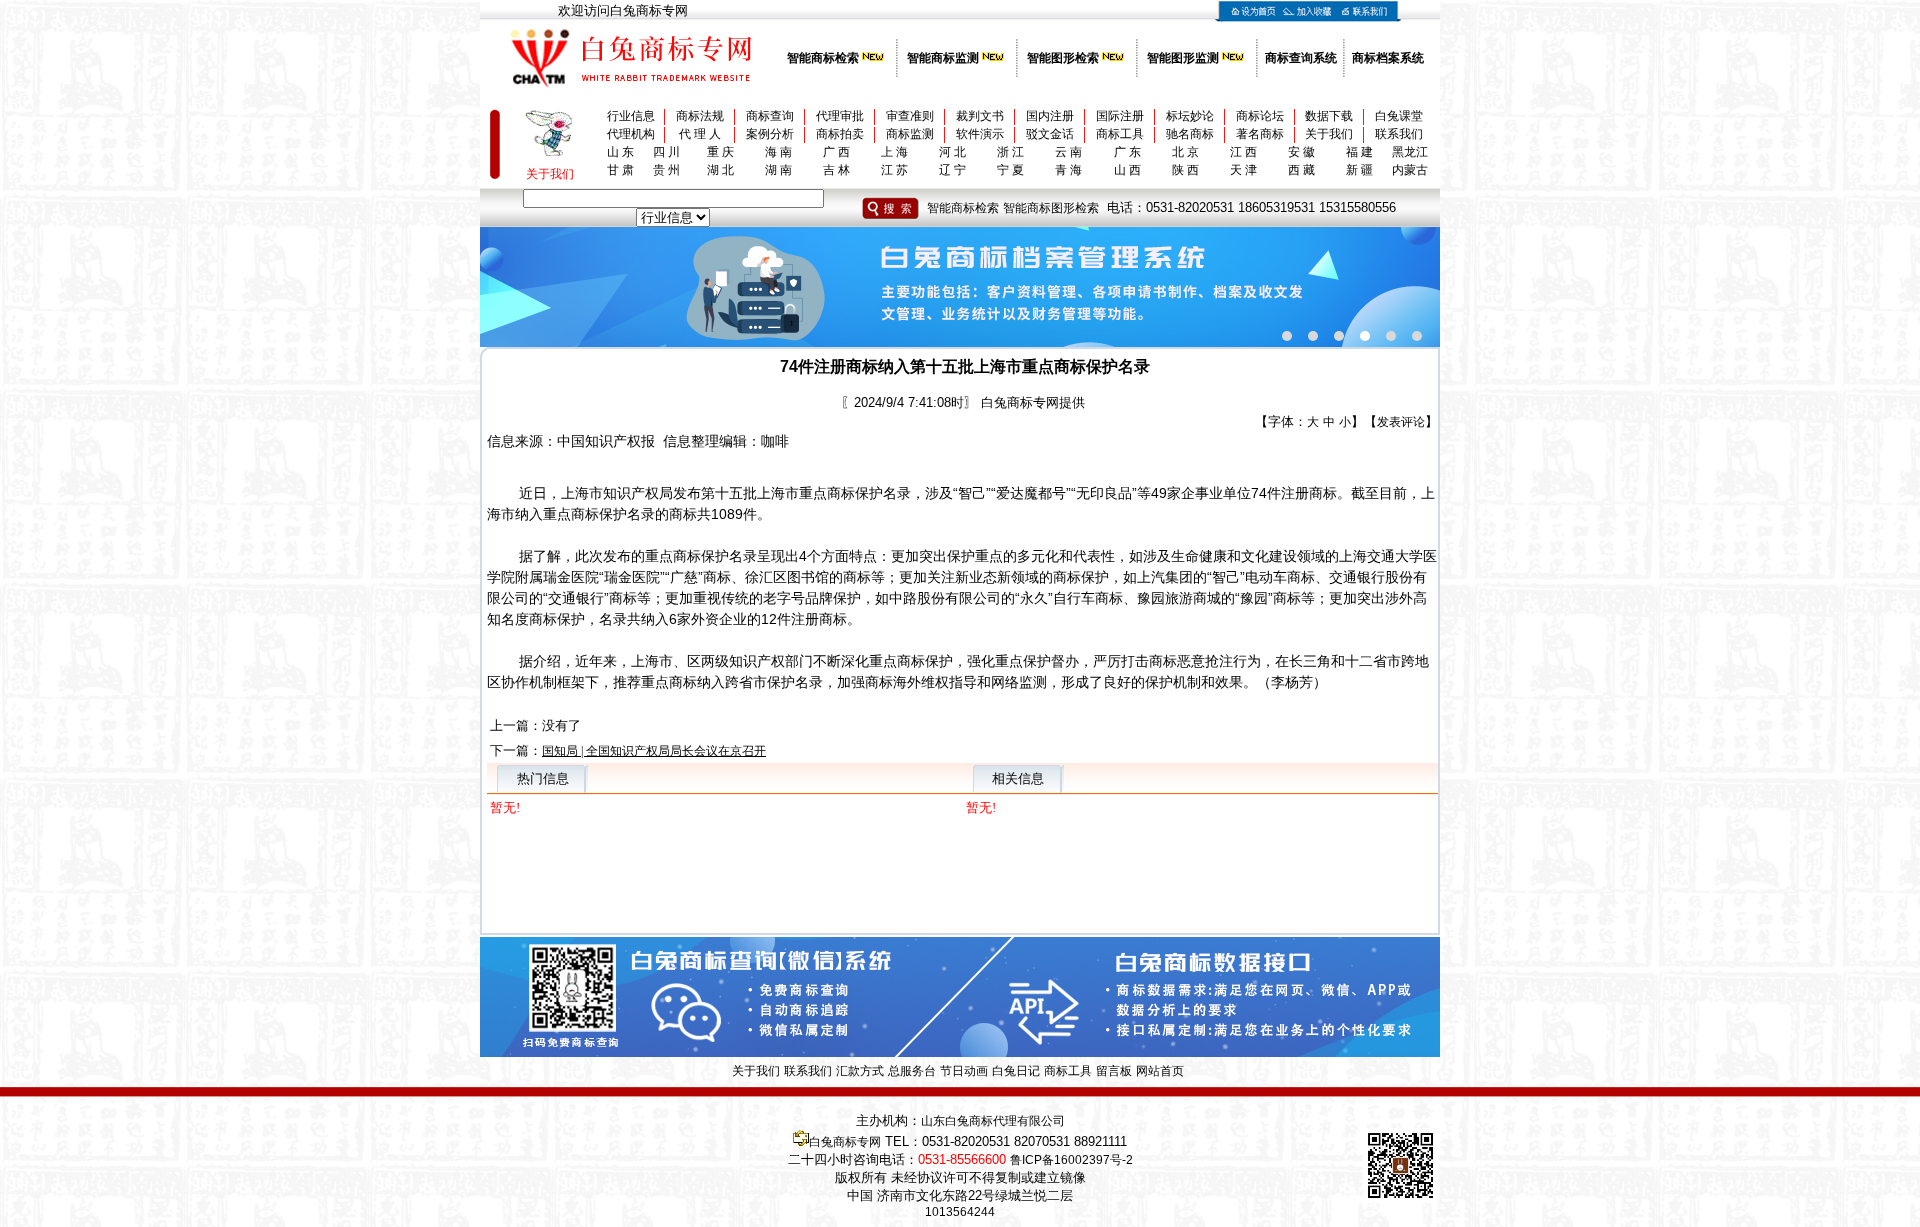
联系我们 (1399, 134)
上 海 (894, 152)
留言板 (1114, 1071)
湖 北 (720, 170)
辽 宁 (952, 170)
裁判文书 (980, 116)
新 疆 (1359, 170)
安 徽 (1301, 152)
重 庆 (720, 152)
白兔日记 (1016, 1071)
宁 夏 (1010, 170)
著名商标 (1260, 134)
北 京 (1185, 152)
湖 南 (778, 170)
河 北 (952, 152)
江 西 (1243, 152)
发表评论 (1401, 422)
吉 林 (836, 170)
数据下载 (1329, 116)
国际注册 (1120, 116)
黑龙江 (1410, 152)
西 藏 (1301, 170)
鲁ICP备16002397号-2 (1071, 1160)
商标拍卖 (840, 134)
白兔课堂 (1399, 116)
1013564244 (960, 1212)
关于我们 (1329, 134)
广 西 (836, 152)
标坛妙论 (1190, 116)
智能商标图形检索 (1051, 208)
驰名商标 (1190, 134)
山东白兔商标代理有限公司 (993, 1121)
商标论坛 (1260, 116)
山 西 (1127, 170)
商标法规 (700, 116)
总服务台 (912, 1071)
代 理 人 (700, 134)
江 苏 (894, 170)
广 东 (1127, 152)
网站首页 (1160, 1071)
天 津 (1243, 170)
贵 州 (666, 170)
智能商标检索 (963, 208)
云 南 (1068, 152)
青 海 (1068, 170)
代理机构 (631, 134)
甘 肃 (620, 170)
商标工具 (1120, 134)
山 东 (620, 152)
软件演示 (980, 134)
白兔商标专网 (845, 1142)
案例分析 (770, 134)
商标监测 (910, 134)
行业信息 (631, 116)
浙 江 (1010, 152)
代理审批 (840, 116)
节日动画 (964, 1071)
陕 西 (1185, 170)
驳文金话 (1050, 134)
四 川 (666, 152)
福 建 (1359, 152)
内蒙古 (1410, 170)
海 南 (778, 152)
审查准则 (910, 116)
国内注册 (1050, 116)
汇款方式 (860, 1071)
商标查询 (770, 116)
